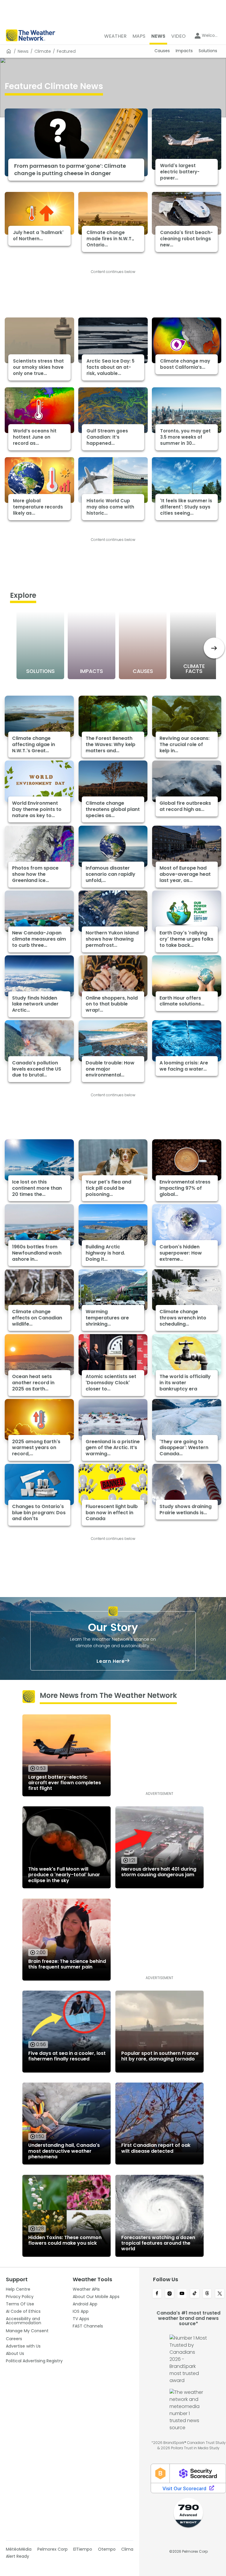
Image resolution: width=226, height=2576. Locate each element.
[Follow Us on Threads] (207, 2294)
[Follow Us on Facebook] (157, 2294)
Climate (43, 51)
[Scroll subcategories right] (214, 648)
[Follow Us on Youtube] (182, 2294)
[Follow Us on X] (220, 2294)
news (23, 51)
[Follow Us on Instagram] (170, 2294)
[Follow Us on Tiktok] (195, 2294)
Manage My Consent (27, 2331)
